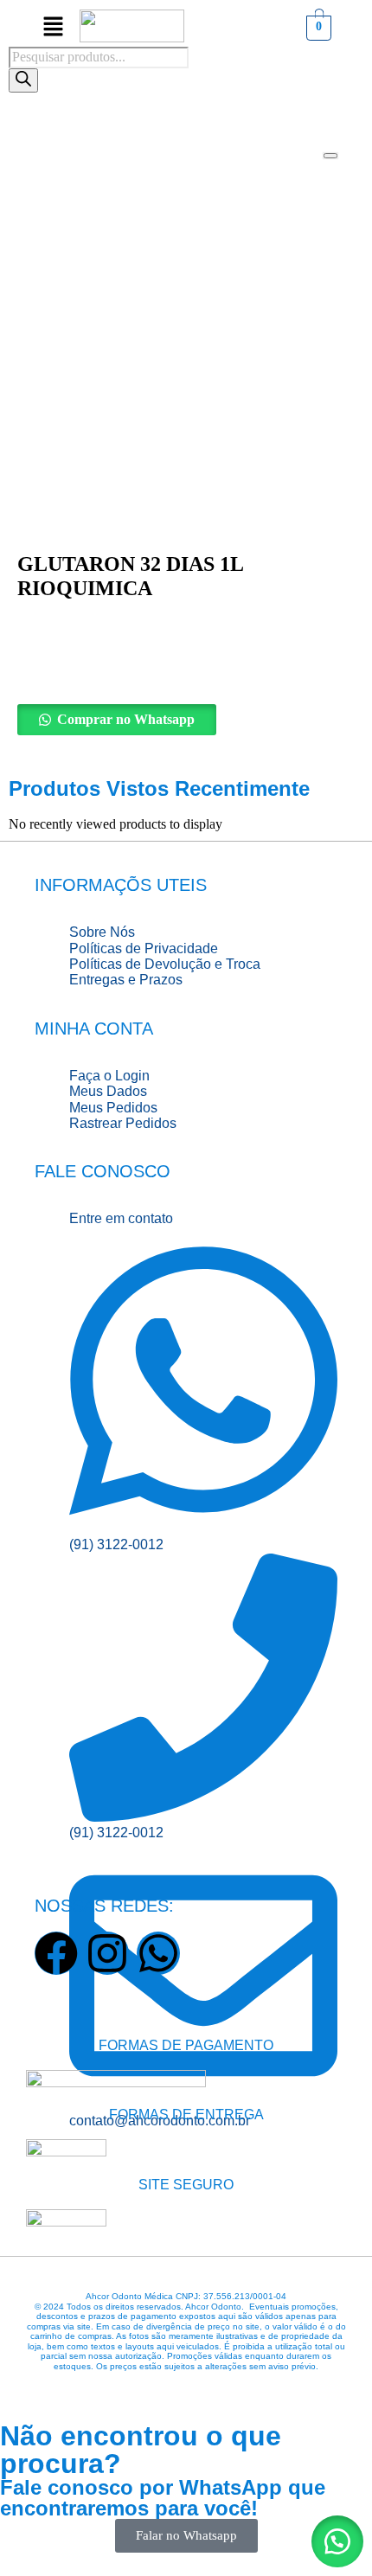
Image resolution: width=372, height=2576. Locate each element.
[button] (186, 720)
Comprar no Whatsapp (126, 719)
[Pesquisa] (23, 80)
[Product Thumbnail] (330, 156)
